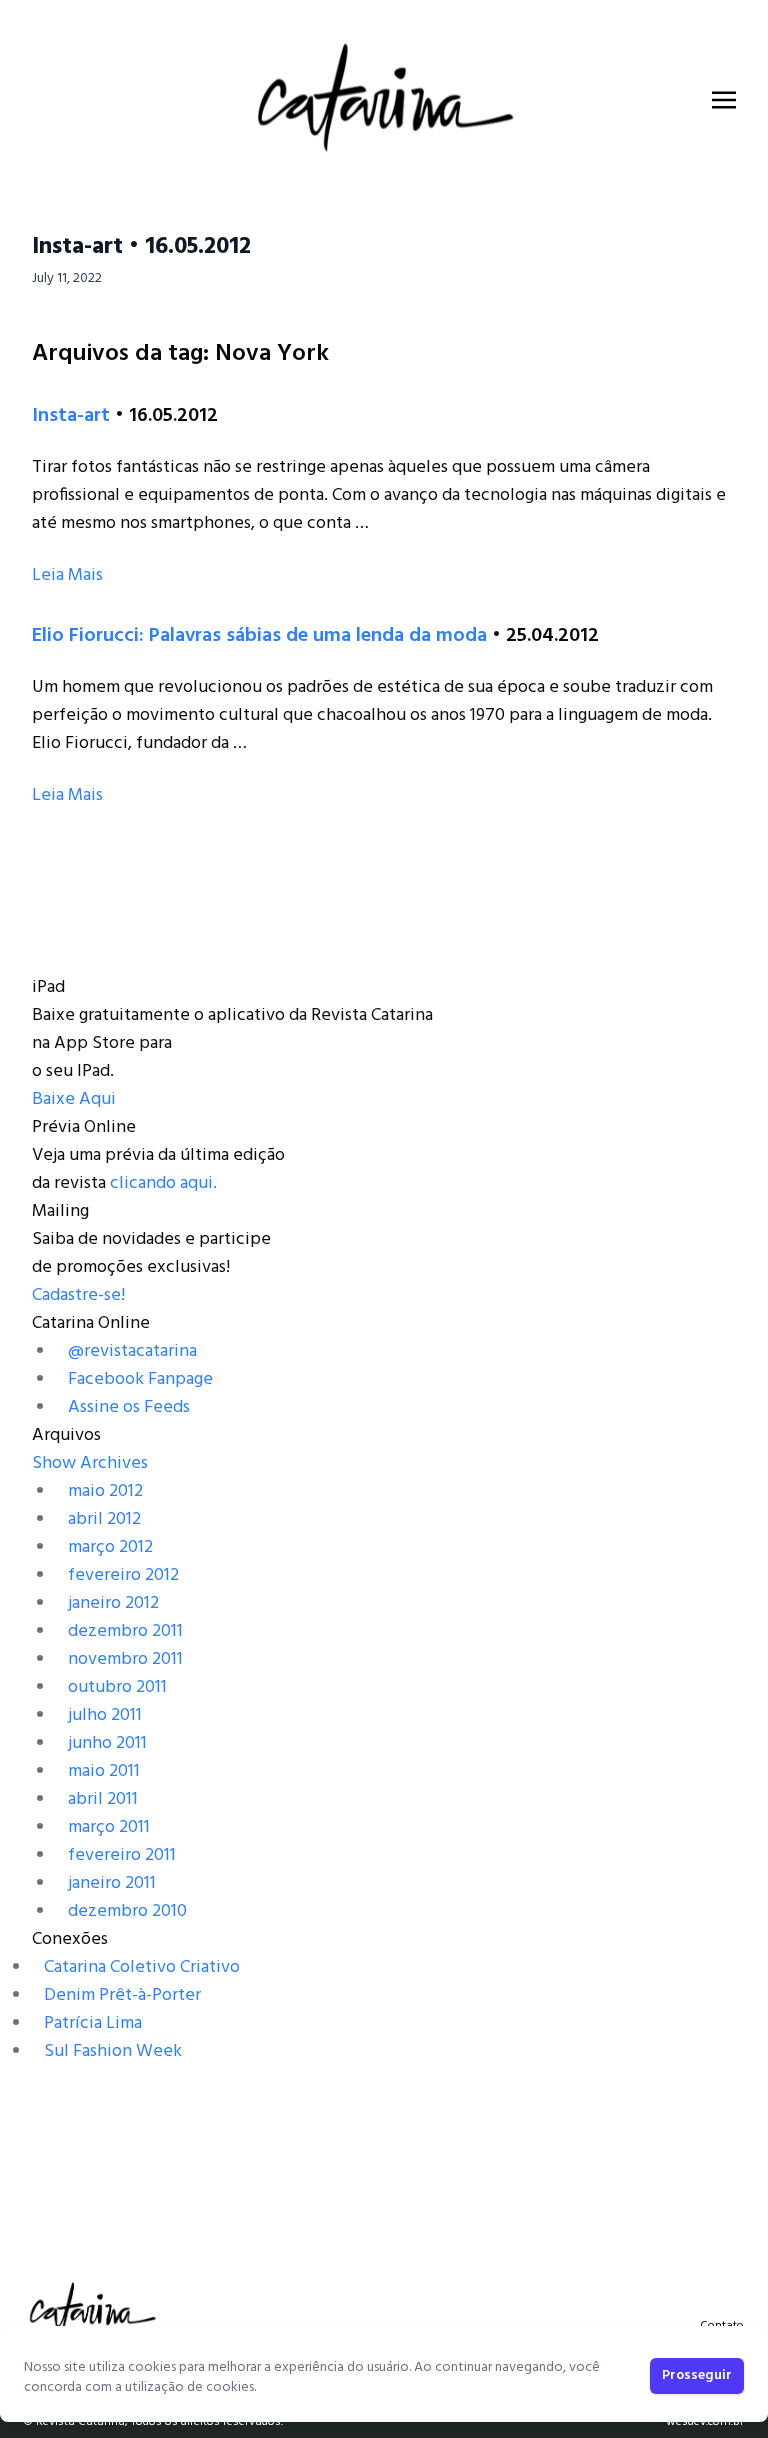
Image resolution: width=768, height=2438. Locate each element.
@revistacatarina (132, 1351)
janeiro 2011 (112, 1883)
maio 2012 (105, 1491)
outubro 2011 (117, 1687)
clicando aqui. (163, 1183)
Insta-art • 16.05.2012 (141, 247)
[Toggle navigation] (724, 100)
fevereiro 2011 (122, 1855)
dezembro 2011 (125, 1631)
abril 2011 (103, 1799)
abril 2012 (104, 1519)
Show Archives (90, 1463)
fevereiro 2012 (123, 1575)
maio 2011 (104, 1771)
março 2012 (110, 1547)
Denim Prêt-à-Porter (122, 1995)
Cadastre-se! (78, 1295)
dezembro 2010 (127, 1911)
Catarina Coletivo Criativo (142, 1967)
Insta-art (71, 416)
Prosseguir (697, 2375)
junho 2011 (107, 1743)
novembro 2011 (125, 1659)
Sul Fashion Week (113, 2051)
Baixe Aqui (74, 1099)
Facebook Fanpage (140, 1379)
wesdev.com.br (705, 2422)
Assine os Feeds (129, 1407)
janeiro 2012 (113, 1603)
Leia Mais (67, 575)
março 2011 (109, 1827)
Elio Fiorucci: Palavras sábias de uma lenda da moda (259, 636)
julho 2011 (105, 1715)
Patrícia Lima (93, 2023)
